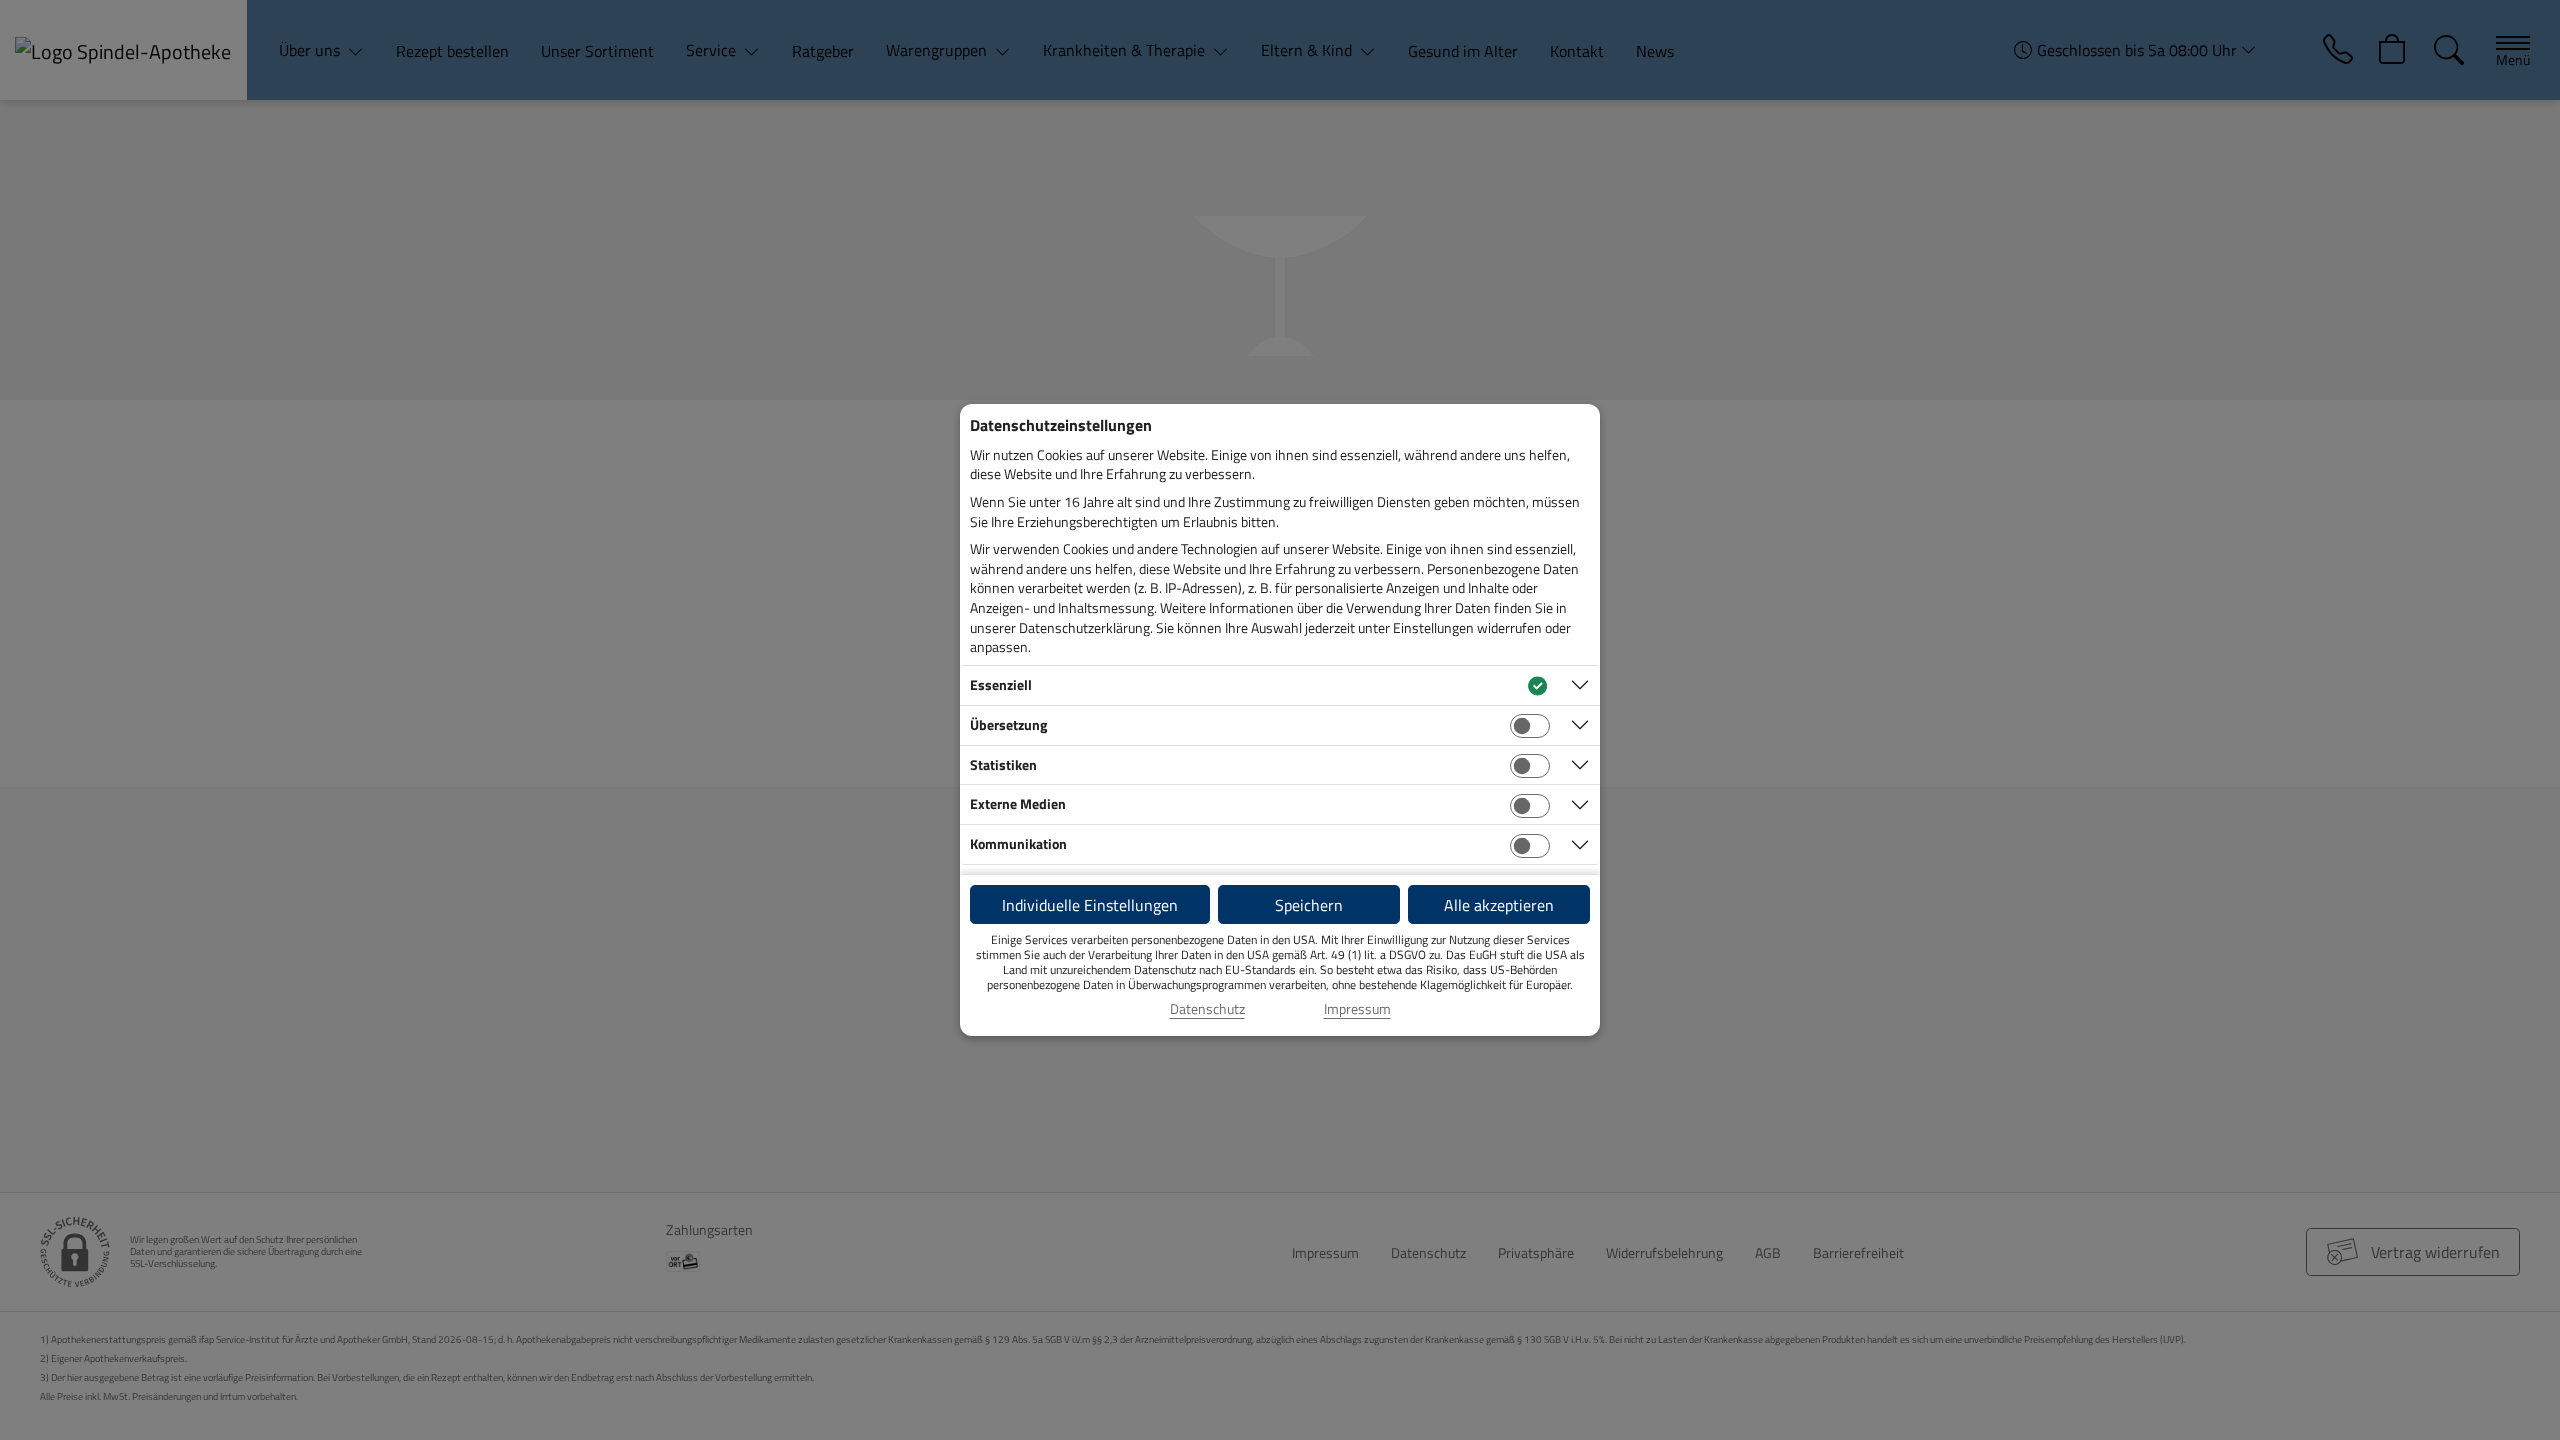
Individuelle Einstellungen (1090, 905)
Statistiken (1003, 764)
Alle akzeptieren (1499, 905)
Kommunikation (1018, 843)
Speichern (1309, 905)
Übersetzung (1008, 724)
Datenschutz (1207, 1009)
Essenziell (1001, 684)
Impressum (1357, 1009)
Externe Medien (1018, 803)
